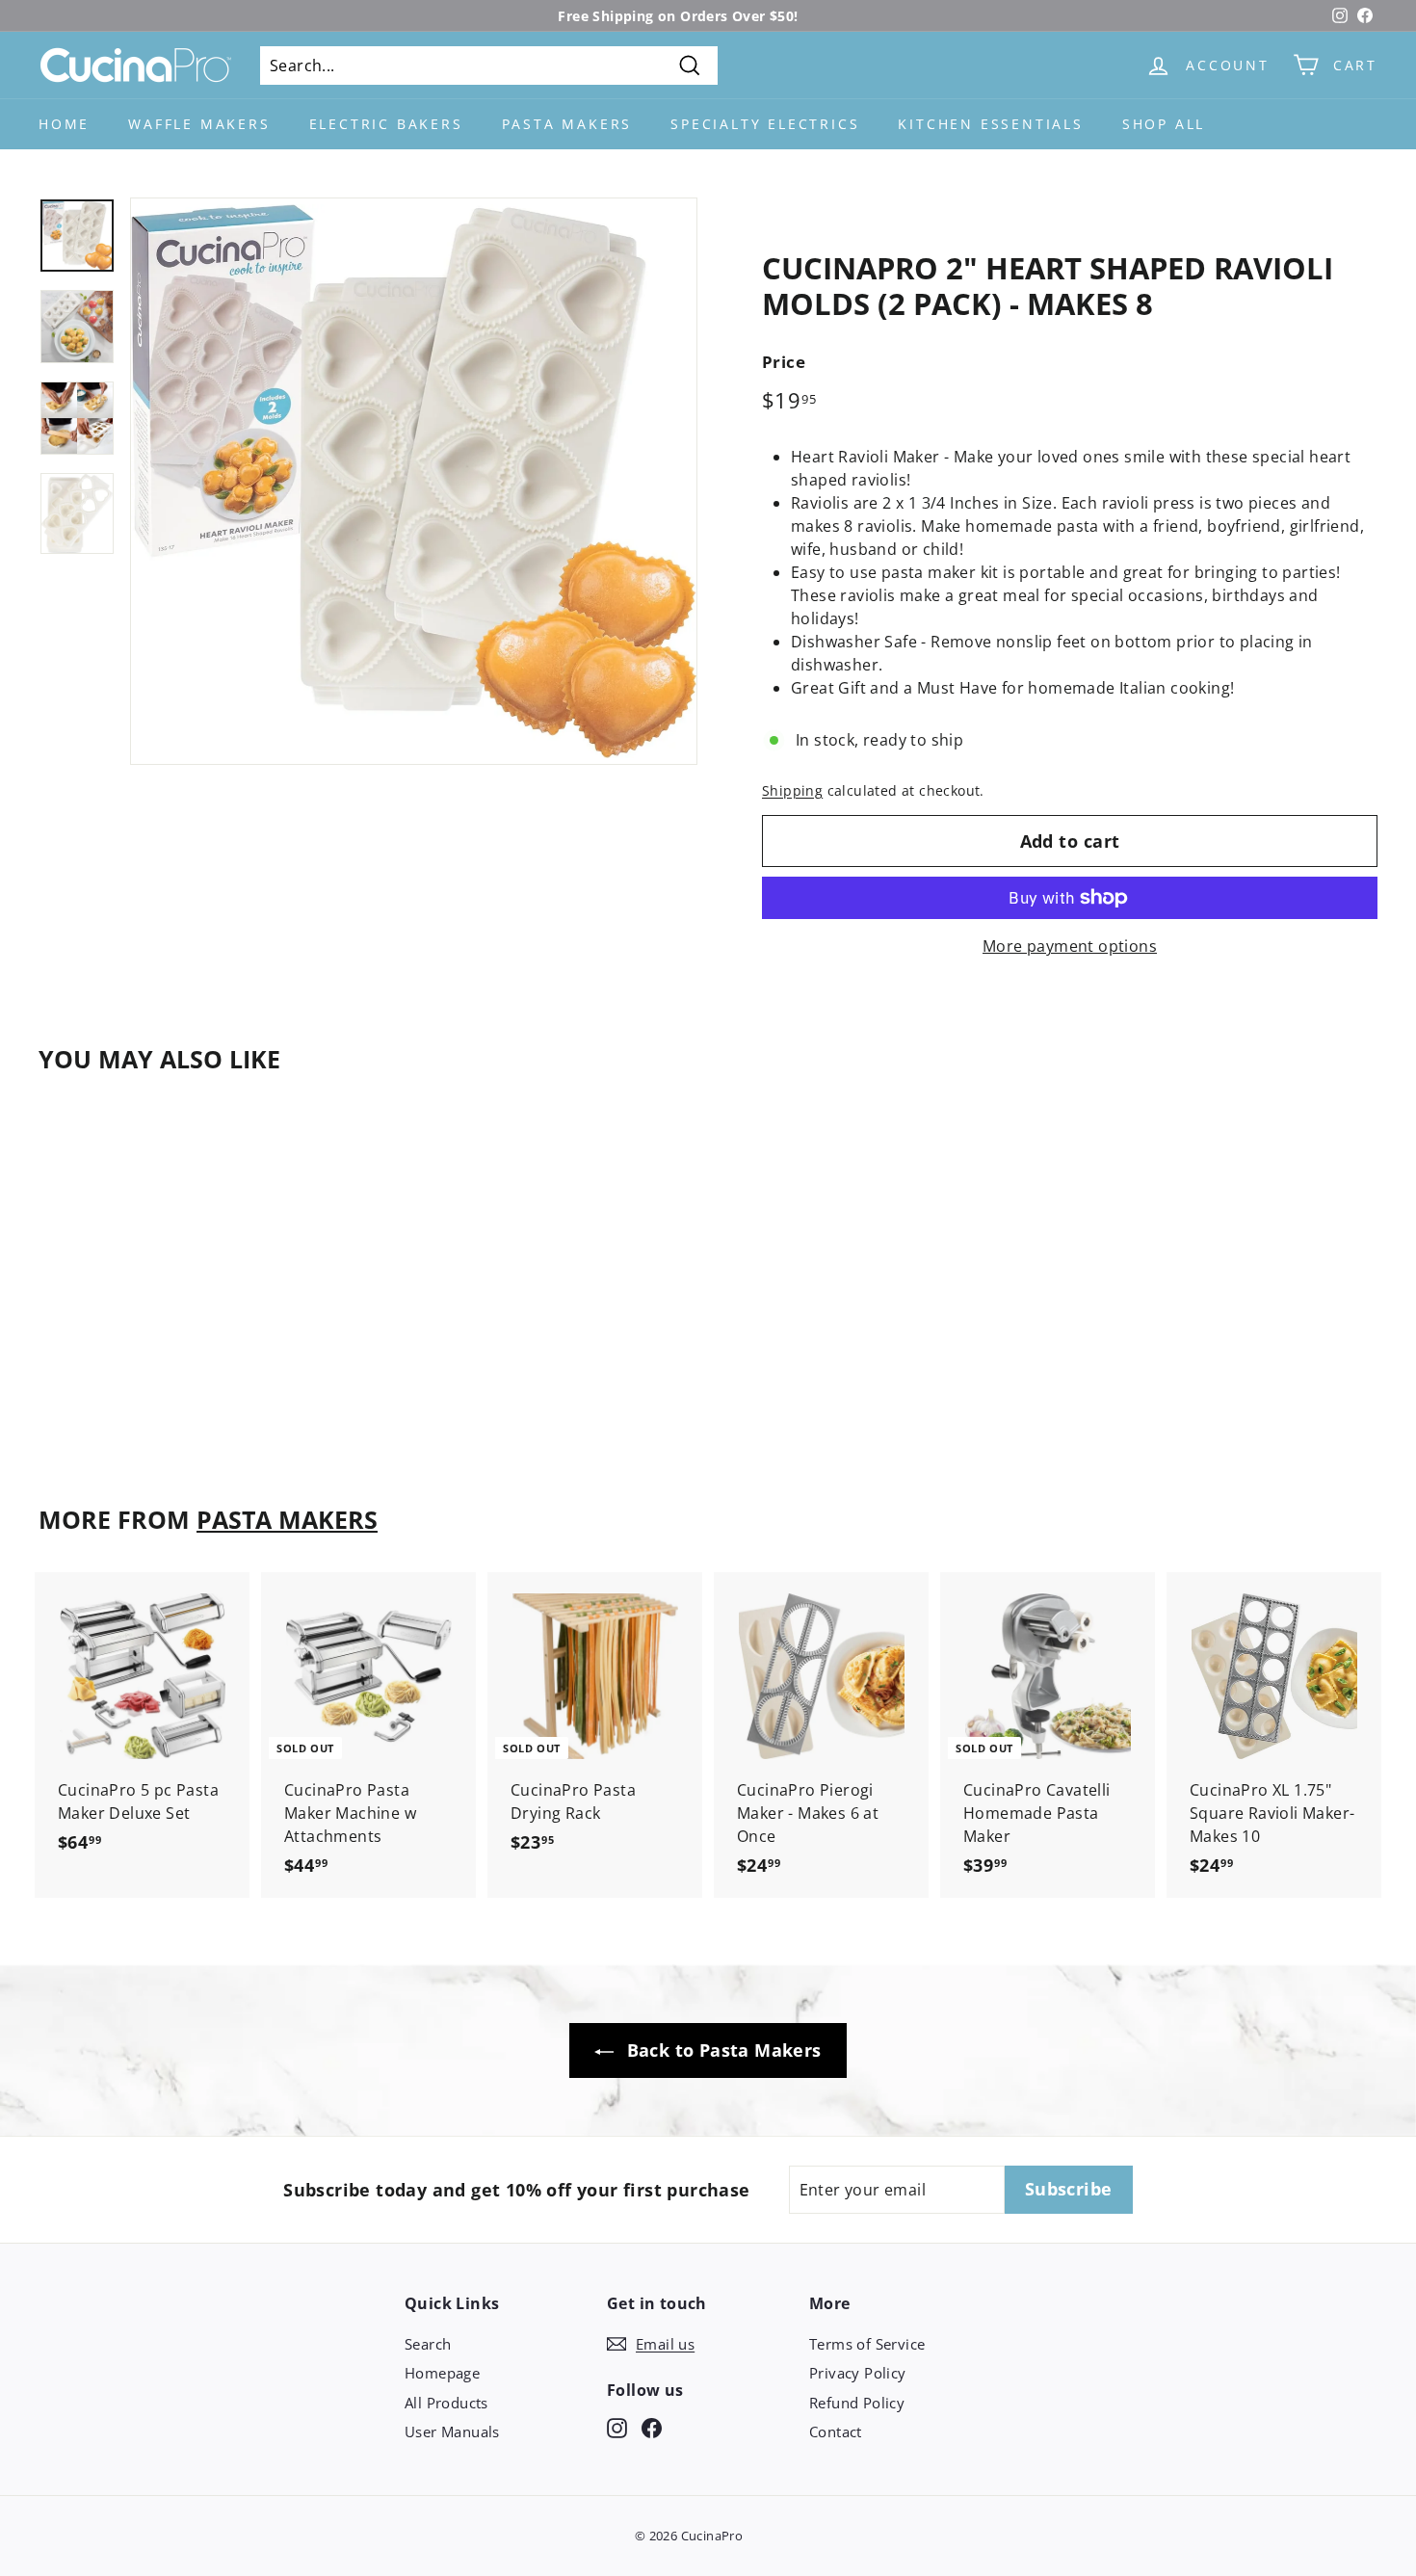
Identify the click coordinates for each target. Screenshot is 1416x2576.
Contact (836, 2431)
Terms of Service (867, 2344)
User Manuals (452, 2431)
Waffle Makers (199, 124)
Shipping (792, 790)
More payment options (1070, 946)
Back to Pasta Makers (721, 2050)
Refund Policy (857, 2403)
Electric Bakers (386, 124)
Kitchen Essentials (990, 124)
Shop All (1164, 124)
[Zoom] (414, 481)
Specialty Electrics (765, 124)
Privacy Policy (858, 2373)
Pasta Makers (567, 124)
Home (64, 124)
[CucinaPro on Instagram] (617, 2427)
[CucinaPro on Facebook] (652, 2427)
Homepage (442, 2373)
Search (428, 2344)
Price (784, 362)
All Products (446, 2403)
